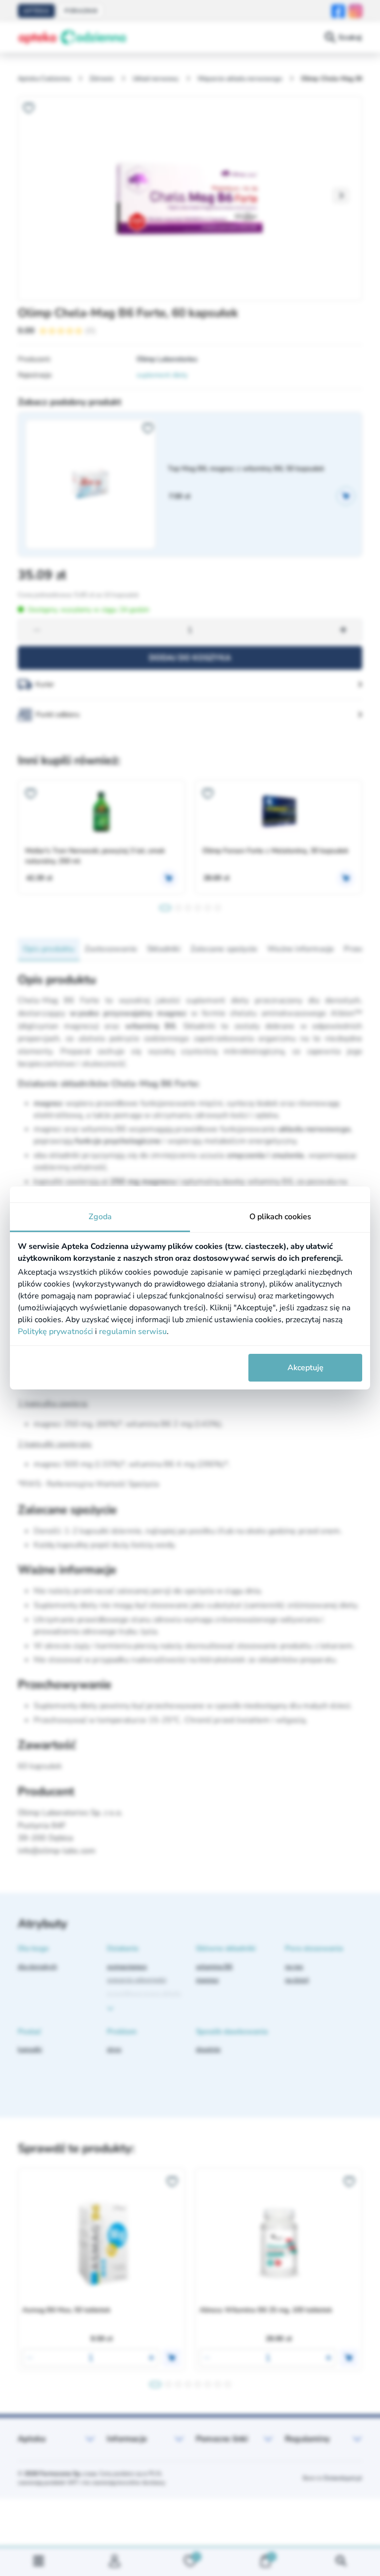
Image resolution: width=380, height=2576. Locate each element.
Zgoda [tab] (100, 1217)
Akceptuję (306, 1368)
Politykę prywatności (55, 1332)
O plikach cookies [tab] (280, 1217)
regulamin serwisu (133, 1332)
